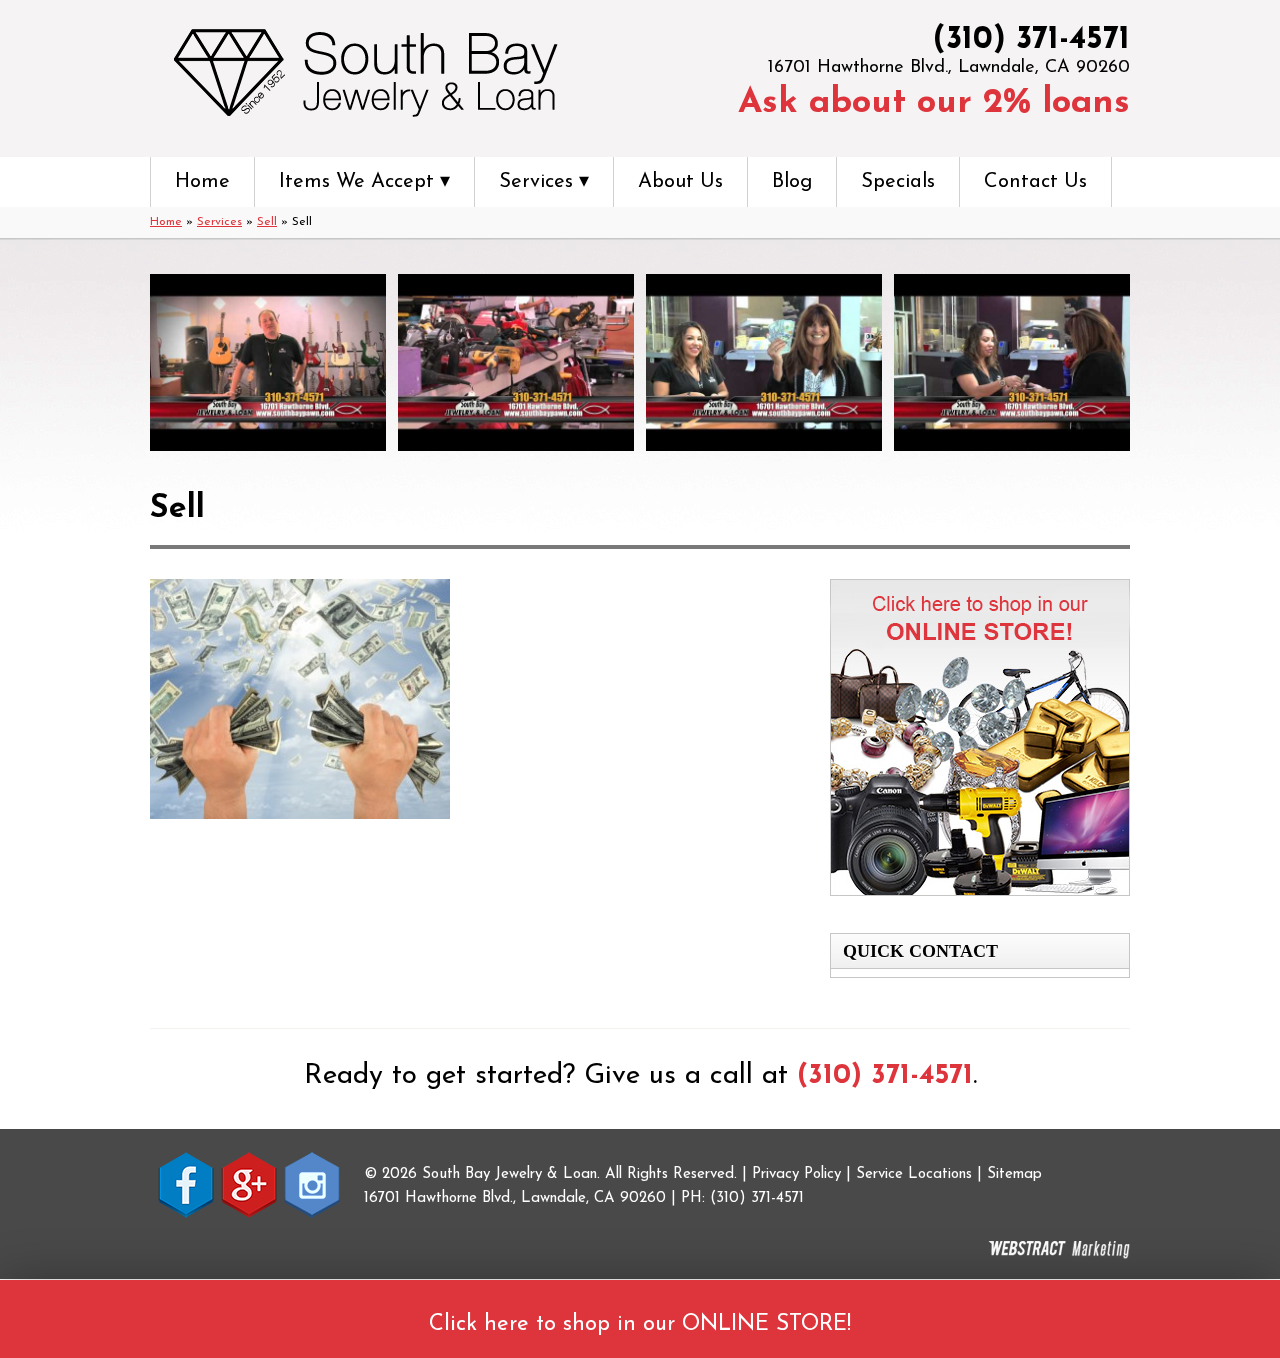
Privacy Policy (796, 1174)
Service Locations (914, 1174)
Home (202, 182)
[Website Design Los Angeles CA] (1059, 1250)
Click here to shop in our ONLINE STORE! (640, 1324)
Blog (792, 182)
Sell (267, 222)
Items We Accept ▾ (364, 182)
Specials (898, 182)
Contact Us (1035, 182)
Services (219, 222)
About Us (680, 182)
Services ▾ (544, 182)
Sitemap (1014, 1174)
